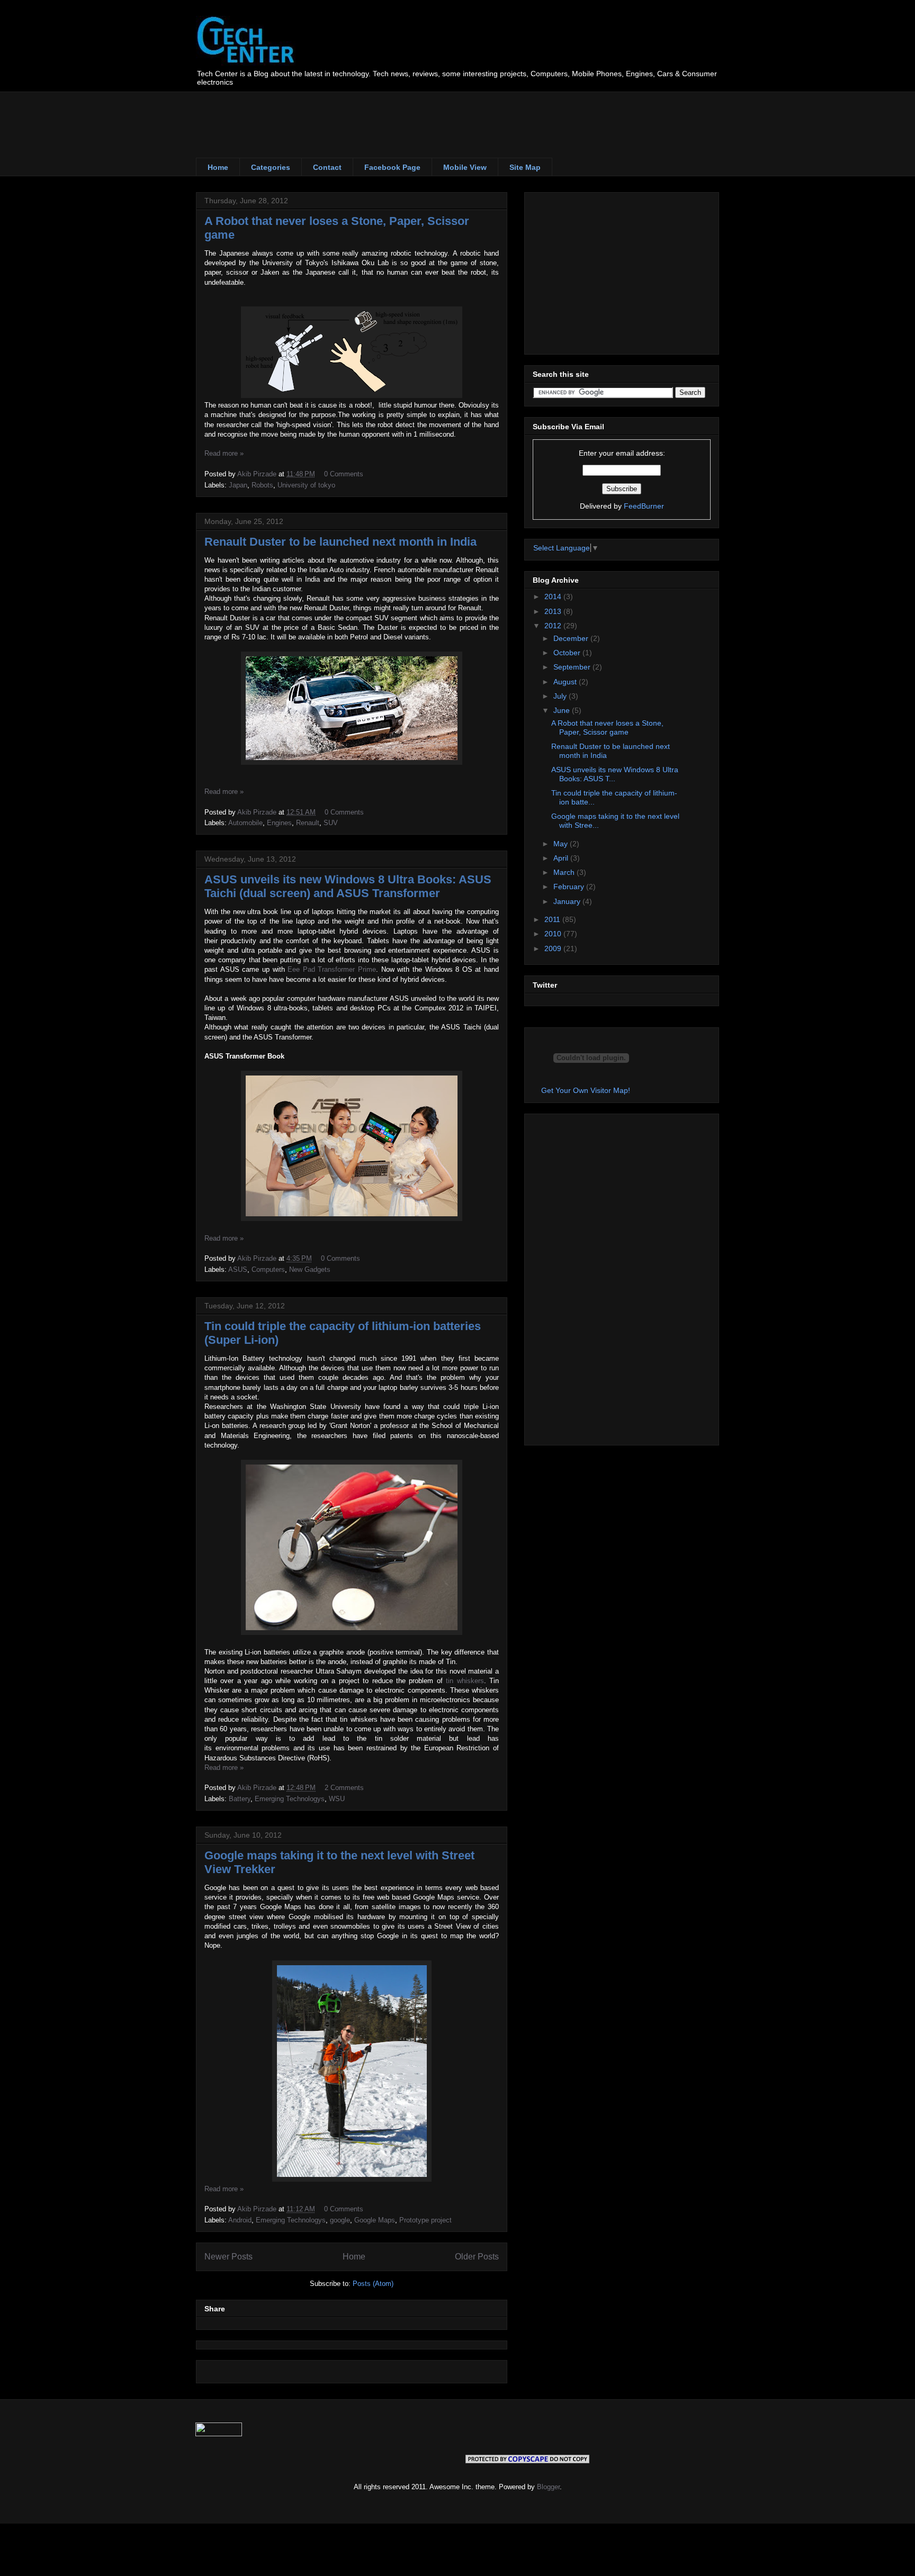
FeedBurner (644, 506)
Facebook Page (392, 167)
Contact (327, 167)
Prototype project (425, 2220)
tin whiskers (465, 1681)
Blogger (548, 2487)
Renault (308, 823)
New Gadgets (310, 1269)
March (565, 872)
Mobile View (465, 167)
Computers (268, 1269)
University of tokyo (306, 485)
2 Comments (344, 1788)
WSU (337, 1799)
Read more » (224, 453)
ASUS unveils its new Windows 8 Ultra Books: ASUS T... (615, 774)
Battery (240, 1799)
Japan (238, 485)
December (572, 638)
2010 (554, 934)
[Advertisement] (389, 115)
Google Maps (375, 2220)
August (566, 682)
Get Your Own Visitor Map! (586, 1090)
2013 (554, 611)
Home (218, 167)
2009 (554, 948)
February (570, 887)
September (573, 667)
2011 (553, 919)
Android (240, 2220)
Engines (279, 823)
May (562, 844)
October (568, 653)
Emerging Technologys (290, 1799)
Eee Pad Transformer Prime (332, 969)
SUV (331, 823)
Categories (271, 167)
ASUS (238, 1269)
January (568, 901)
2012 (554, 626)
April (562, 858)
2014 (554, 596)
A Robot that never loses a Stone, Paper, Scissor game (607, 727)
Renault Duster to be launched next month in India (340, 542)
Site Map (525, 167)
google (340, 2220)
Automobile (245, 823)
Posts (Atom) (373, 2284)
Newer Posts (228, 2257)
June (563, 710)
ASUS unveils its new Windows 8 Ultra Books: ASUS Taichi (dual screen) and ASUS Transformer (348, 886)
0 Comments (344, 474)
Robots (262, 485)
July (561, 696)
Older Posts (477, 2257)
